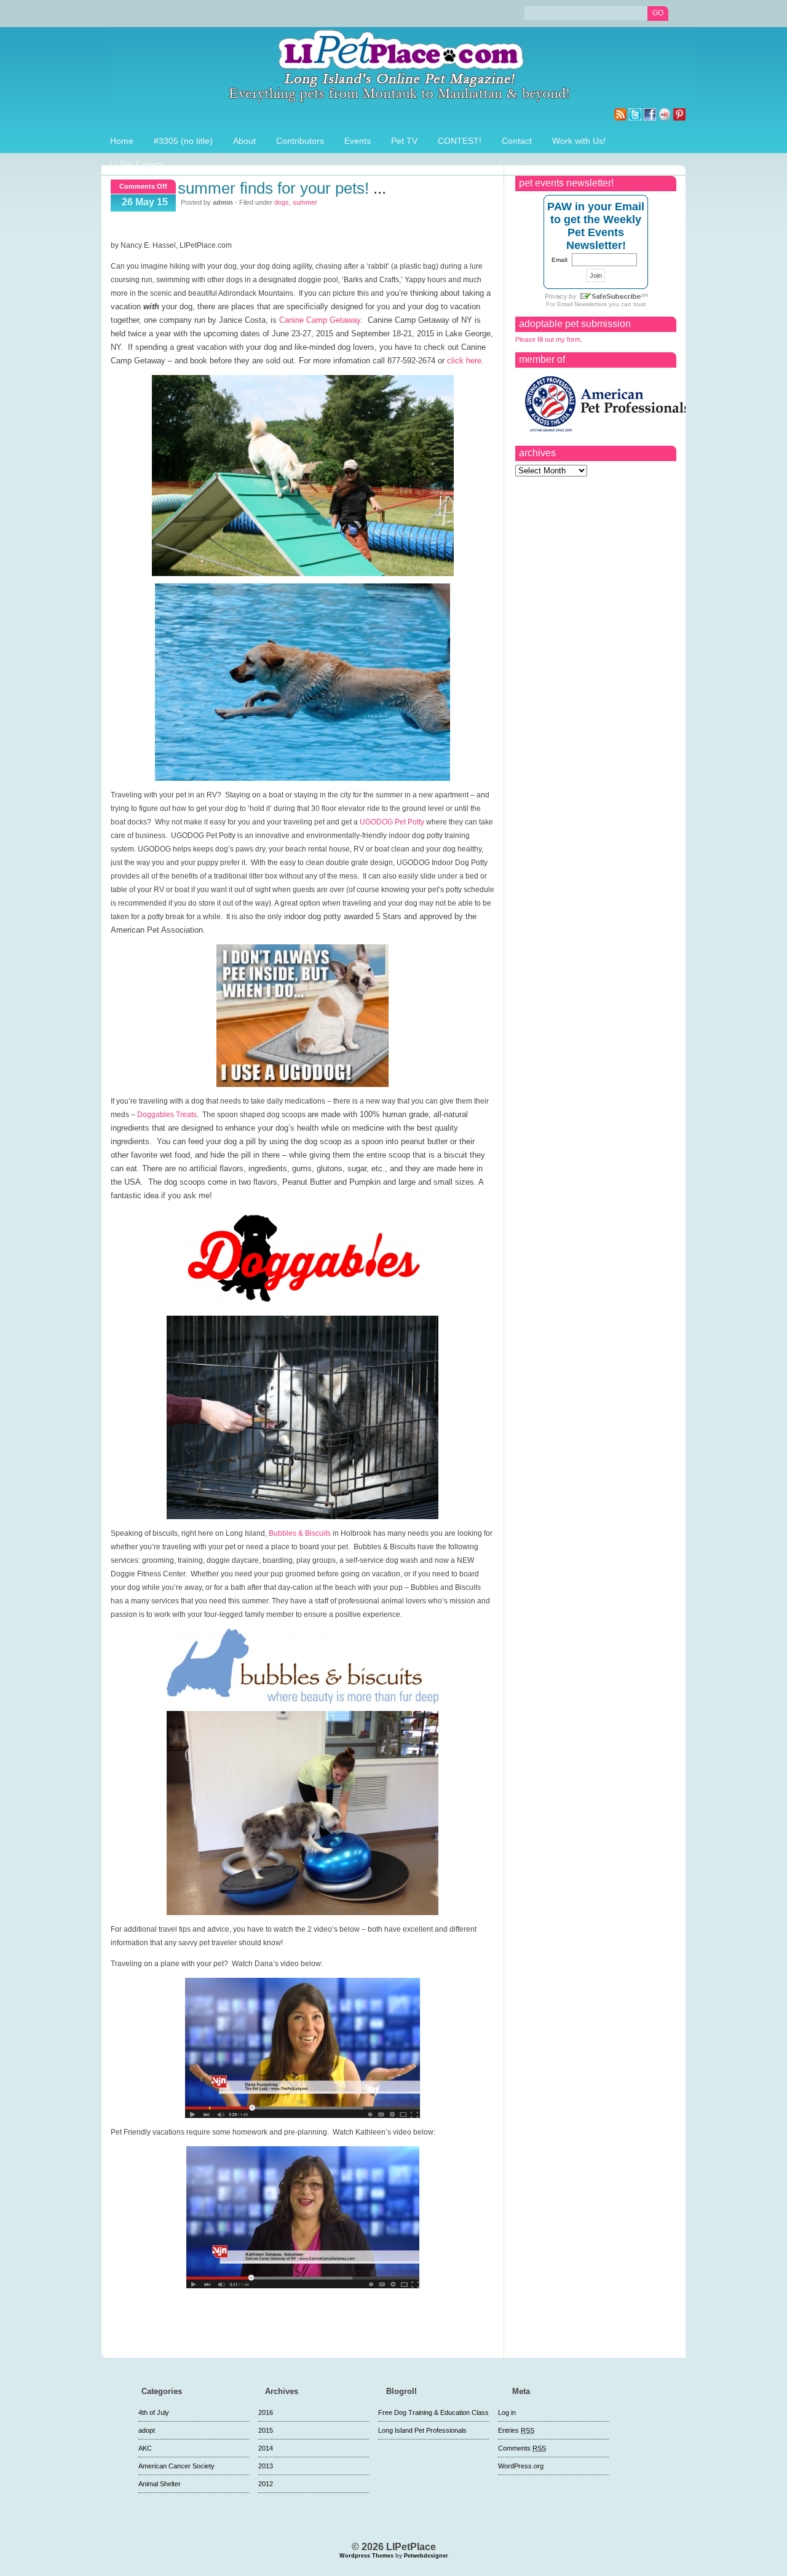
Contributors (300, 141)
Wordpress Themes (366, 2556)
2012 (266, 2484)
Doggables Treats (167, 1115)
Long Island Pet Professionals (422, 2430)
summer (305, 202)
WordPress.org (521, 2466)
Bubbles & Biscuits (300, 1533)
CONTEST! (460, 141)
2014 (266, 2448)
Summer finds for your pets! (273, 188)
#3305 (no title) (183, 141)
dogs (282, 202)
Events (358, 141)
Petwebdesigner (426, 2556)
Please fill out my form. (549, 339)
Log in (507, 2412)
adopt (147, 2430)
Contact (517, 141)
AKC (145, 2448)
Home (122, 141)
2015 (266, 2430)
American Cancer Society (176, 2466)
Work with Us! (579, 141)
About (244, 141)
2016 (266, 2412)
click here (464, 361)
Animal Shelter (160, 2484)
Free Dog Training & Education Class (433, 2412)
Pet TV (404, 141)
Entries (516, 2430)
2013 (266, 2466)
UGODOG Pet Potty (392, 822)
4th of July (154, 2412)
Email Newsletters (582, 304)
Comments (522, 2448)
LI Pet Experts (137, 164)
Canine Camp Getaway (320, 320)
